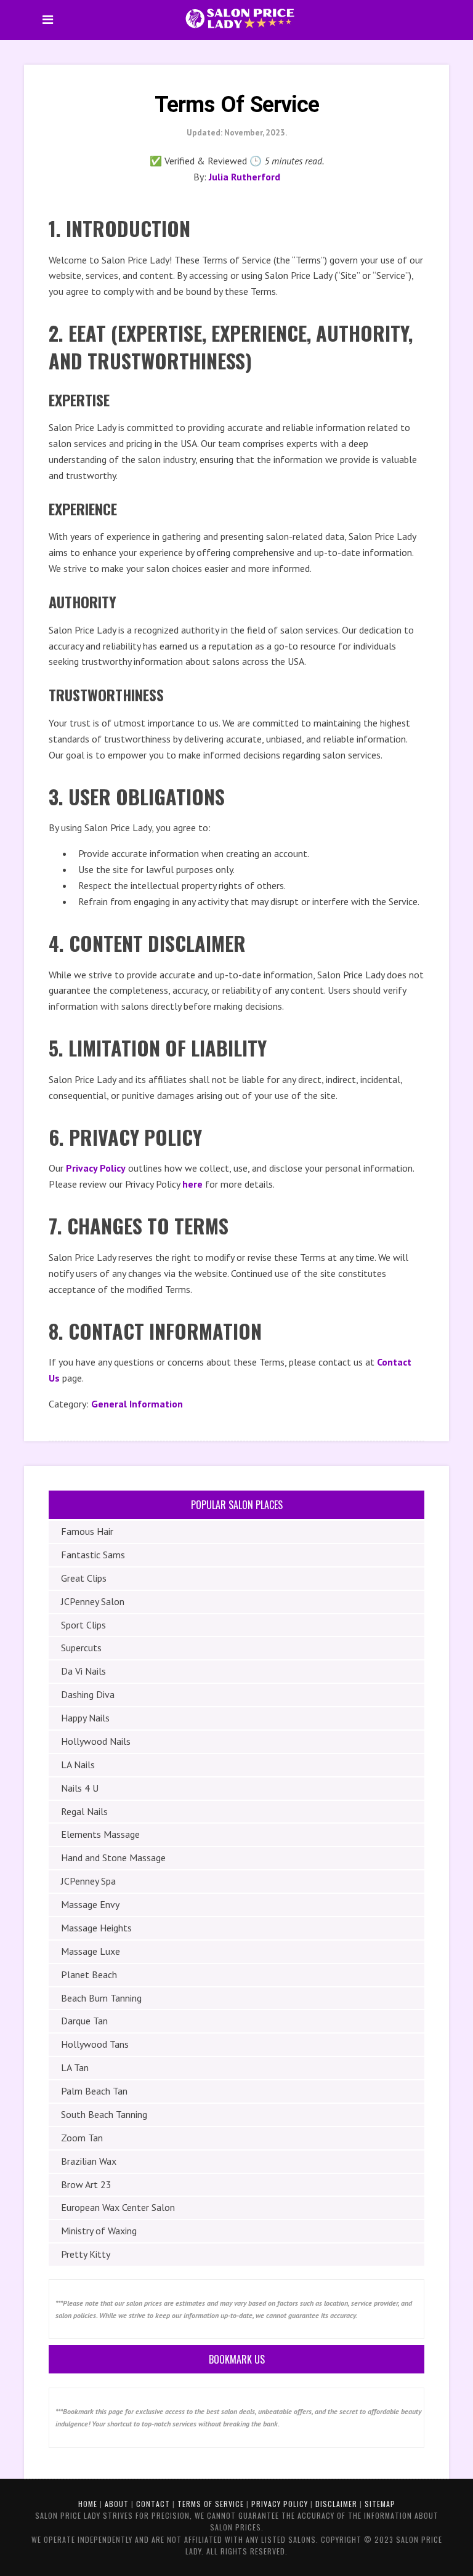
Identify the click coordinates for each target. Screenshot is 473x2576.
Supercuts (81, 1648)
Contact (153, 2504)
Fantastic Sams (93, 1555)
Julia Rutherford (245, 177)
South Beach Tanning (104, 2114)
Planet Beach (89, 1974)
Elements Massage (100, 1834)
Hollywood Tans (95, 2044)
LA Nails (78, 1765)
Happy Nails (85, 1718)
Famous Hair (87, 1531)
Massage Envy (90, 1904)
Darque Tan (84, 2021)
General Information (137, 1404)
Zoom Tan (82, 2138)
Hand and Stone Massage (113, 1858)
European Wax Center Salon (118, 2207)
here (192, 1184)
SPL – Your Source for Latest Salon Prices (240, 18)
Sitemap (380, 2504)
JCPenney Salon (93, 1601)
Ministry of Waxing (99, 2231)
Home (88, 2504)
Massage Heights (96, 1928)
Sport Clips (83, 1625)
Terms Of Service (211, 2504)
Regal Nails (84, 1811)
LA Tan (75, 2067)
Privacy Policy (96, 1168)
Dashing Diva (88, 1694)
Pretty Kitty (86, 2254)
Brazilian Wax (89, 2161)
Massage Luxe (91, 1951)
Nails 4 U (80, 1788)
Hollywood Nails (96, 1741)
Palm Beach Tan (94, 2091)
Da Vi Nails (83, 1671)
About (117, 2504)
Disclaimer (336, 2504)
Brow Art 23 (86, 2184)
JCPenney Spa (88, 1881)
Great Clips (84, 1578)
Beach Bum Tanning (101, 1998)
